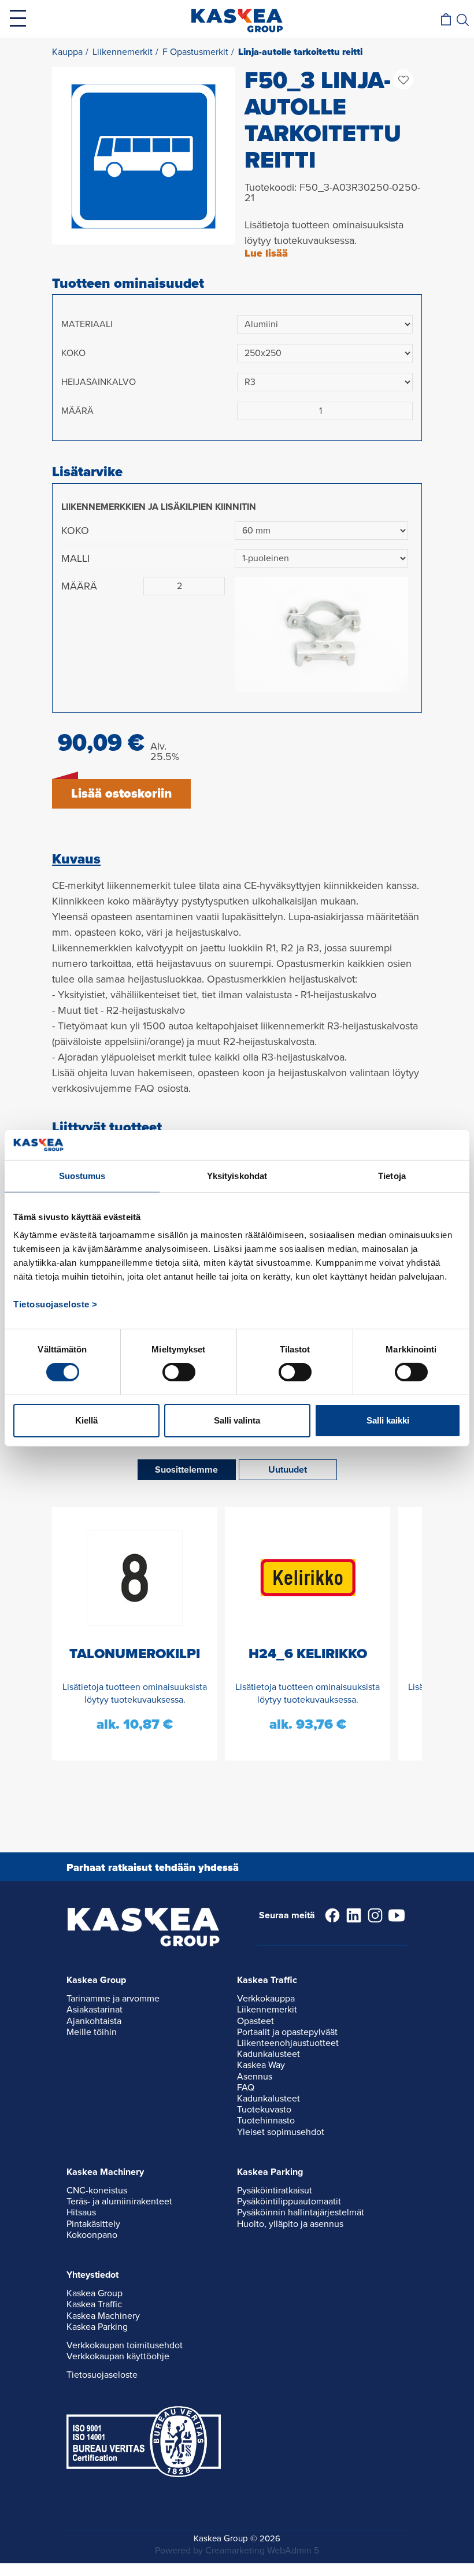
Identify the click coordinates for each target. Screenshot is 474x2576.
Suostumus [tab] (82, 1176)
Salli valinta (237, 1420)
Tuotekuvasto (264, 2110)
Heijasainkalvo (99, 382)
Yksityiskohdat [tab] (237, 1176)
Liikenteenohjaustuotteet (288, 2043)
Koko (73, 353)
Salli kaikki (388, 1420)
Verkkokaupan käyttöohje (118, 2356)
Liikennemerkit (267, 2010)
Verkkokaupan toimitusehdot (125, 2345)
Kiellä (86, 1420)
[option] (144, 155)
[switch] (179, 1372)
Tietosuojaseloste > (55, 1304)
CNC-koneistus (97, 2190)
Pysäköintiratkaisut (275, 2190)
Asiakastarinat (95, 2010)
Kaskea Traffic (94, 2304)
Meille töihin (92, 2032)
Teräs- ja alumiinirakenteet (119, 2201)
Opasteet (255, 2021)
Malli (75, 558)
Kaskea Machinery (103, 2316)
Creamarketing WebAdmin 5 (262, 2551)
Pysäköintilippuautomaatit (289, 2201)
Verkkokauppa (266, 1999)
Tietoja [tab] (392, 1176)
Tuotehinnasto (266, 2121)
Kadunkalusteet (269, 2054)
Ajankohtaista (94, 2021)
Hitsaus (81, 2212)
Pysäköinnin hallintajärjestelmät (301, 2212)
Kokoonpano (92, 2235)
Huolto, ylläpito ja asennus (290, 2224)
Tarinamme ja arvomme (113, 1999)
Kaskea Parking (97, 2327)
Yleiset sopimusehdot (281, 2132)
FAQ (246, 2088)
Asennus (255, 2077)
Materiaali (87, 324)
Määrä (77, 411)
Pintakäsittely (93, 2224)
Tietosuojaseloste (102, 2375)
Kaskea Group (95, 2293)
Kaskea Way (261, 2065)
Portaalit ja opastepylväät (287, 2032)
